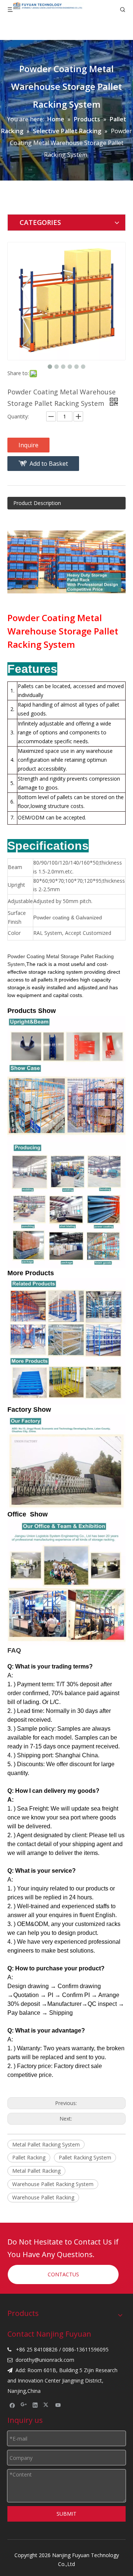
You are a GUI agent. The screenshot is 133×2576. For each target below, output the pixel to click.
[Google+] (24, 2405)
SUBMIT (66, 2514)
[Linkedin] (35, 2405)
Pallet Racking (29, 2157)
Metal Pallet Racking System (46, 2144)
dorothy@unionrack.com (45, 2360)
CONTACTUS (63, 2274)
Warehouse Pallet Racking (43, 2197)
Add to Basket (49, 464)
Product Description (37, 503)
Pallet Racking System (85, 2157)
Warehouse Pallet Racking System (53, 2184)
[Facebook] (12, 2405)
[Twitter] (47, 2405)
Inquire (28, 445)
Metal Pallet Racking (36, 2171)
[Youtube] (58, 2405)
